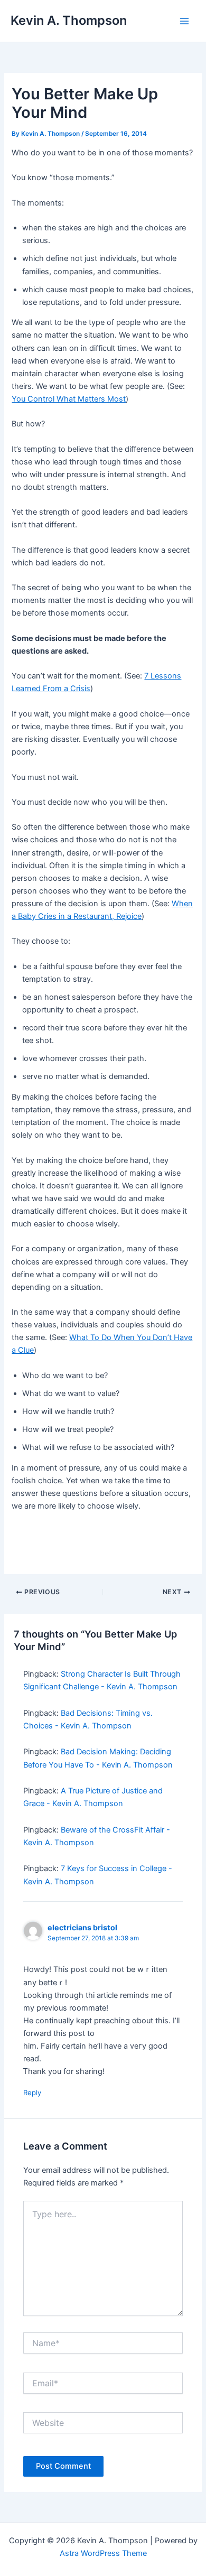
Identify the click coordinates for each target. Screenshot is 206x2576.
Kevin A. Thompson (69, 20)
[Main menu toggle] (184, 21)
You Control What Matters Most (69, 399)
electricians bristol (82, 1927)
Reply (32, 2093)
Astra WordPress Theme (103, 2553)
